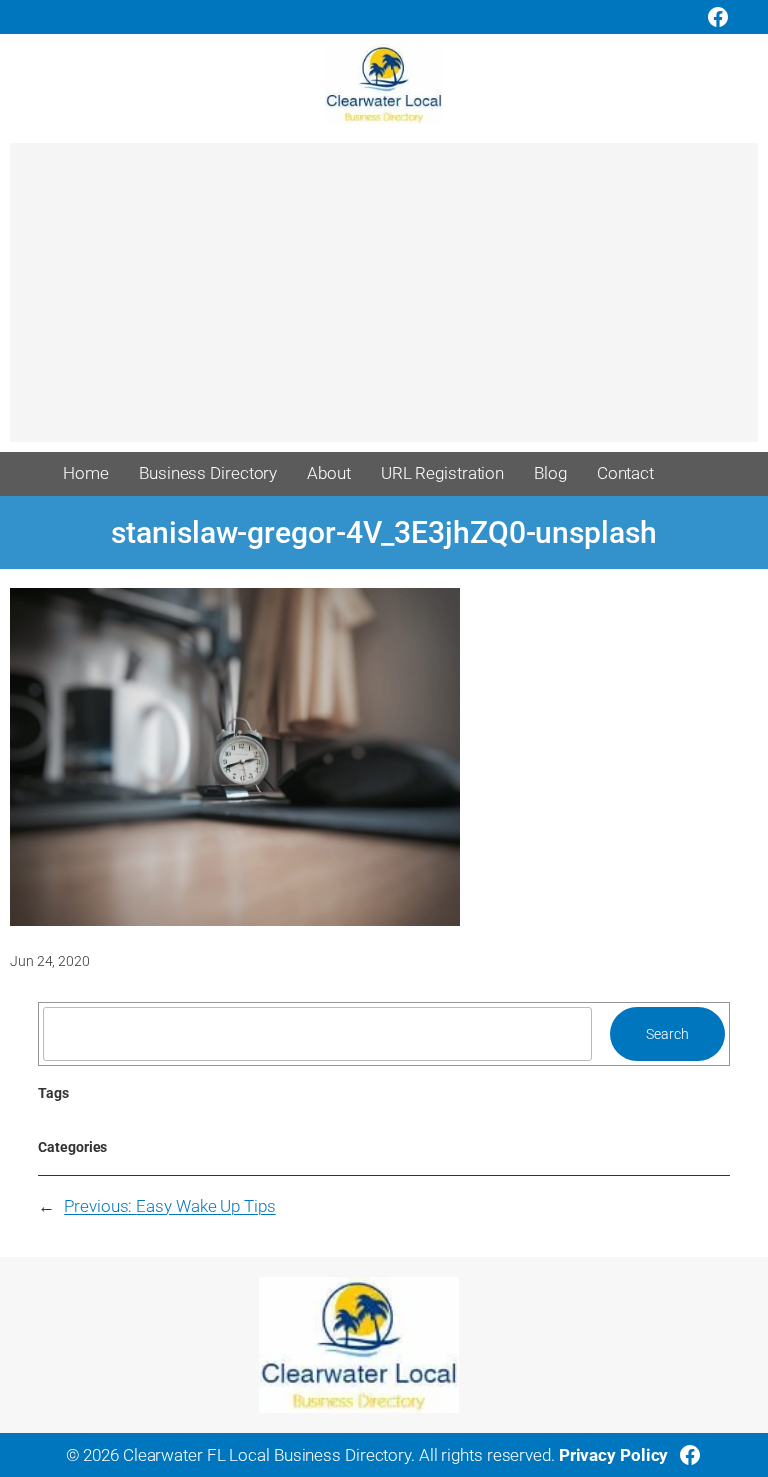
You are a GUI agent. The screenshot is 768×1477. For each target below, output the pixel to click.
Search (667, 1034)
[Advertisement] (384, 302)
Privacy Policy (614, 1455)
